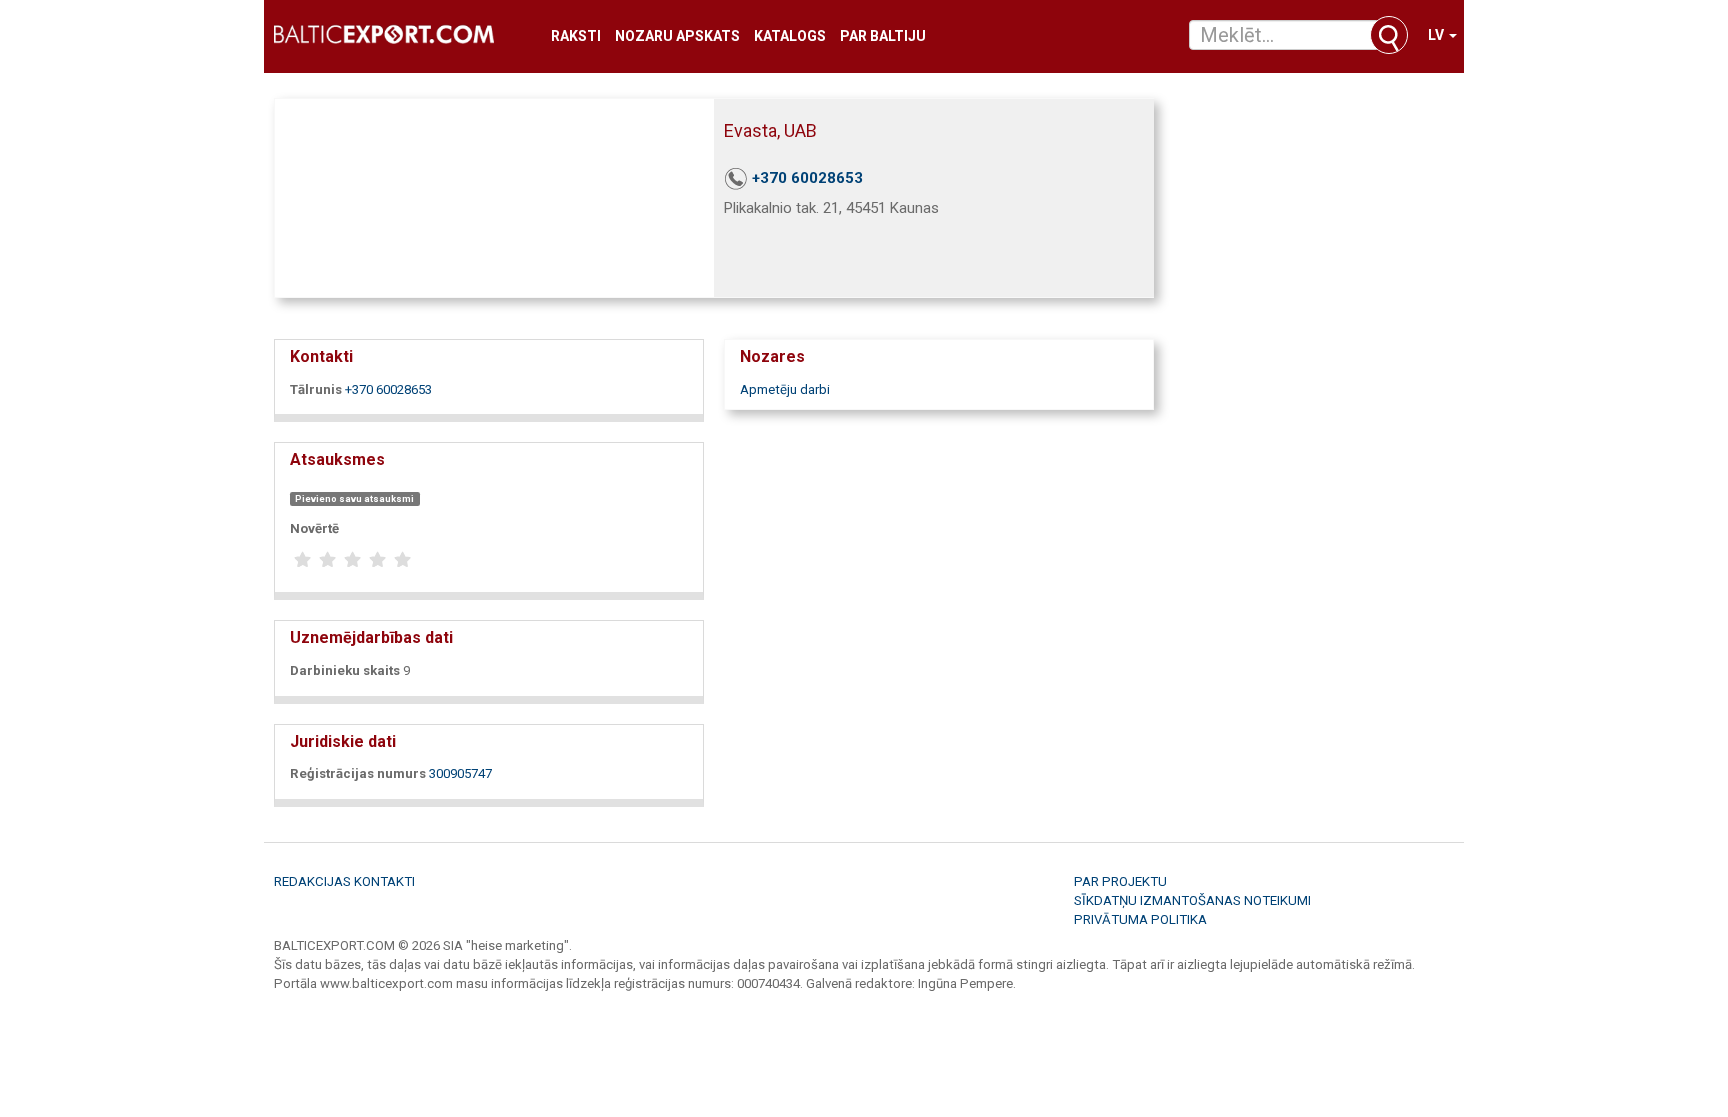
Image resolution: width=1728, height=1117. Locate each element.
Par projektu (1120, 881)
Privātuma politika (1140, 919)
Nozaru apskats (677, 36)
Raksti (576, 36)
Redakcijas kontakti (344, 881)
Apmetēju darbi (785, 389)
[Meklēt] (1389, 35)
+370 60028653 (807, 178)
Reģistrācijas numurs (358, 773)
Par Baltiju (883, 36)
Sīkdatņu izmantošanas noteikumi (1192, 900)
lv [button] (1437, 35)
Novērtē (314, 528)
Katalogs (790, 36)
